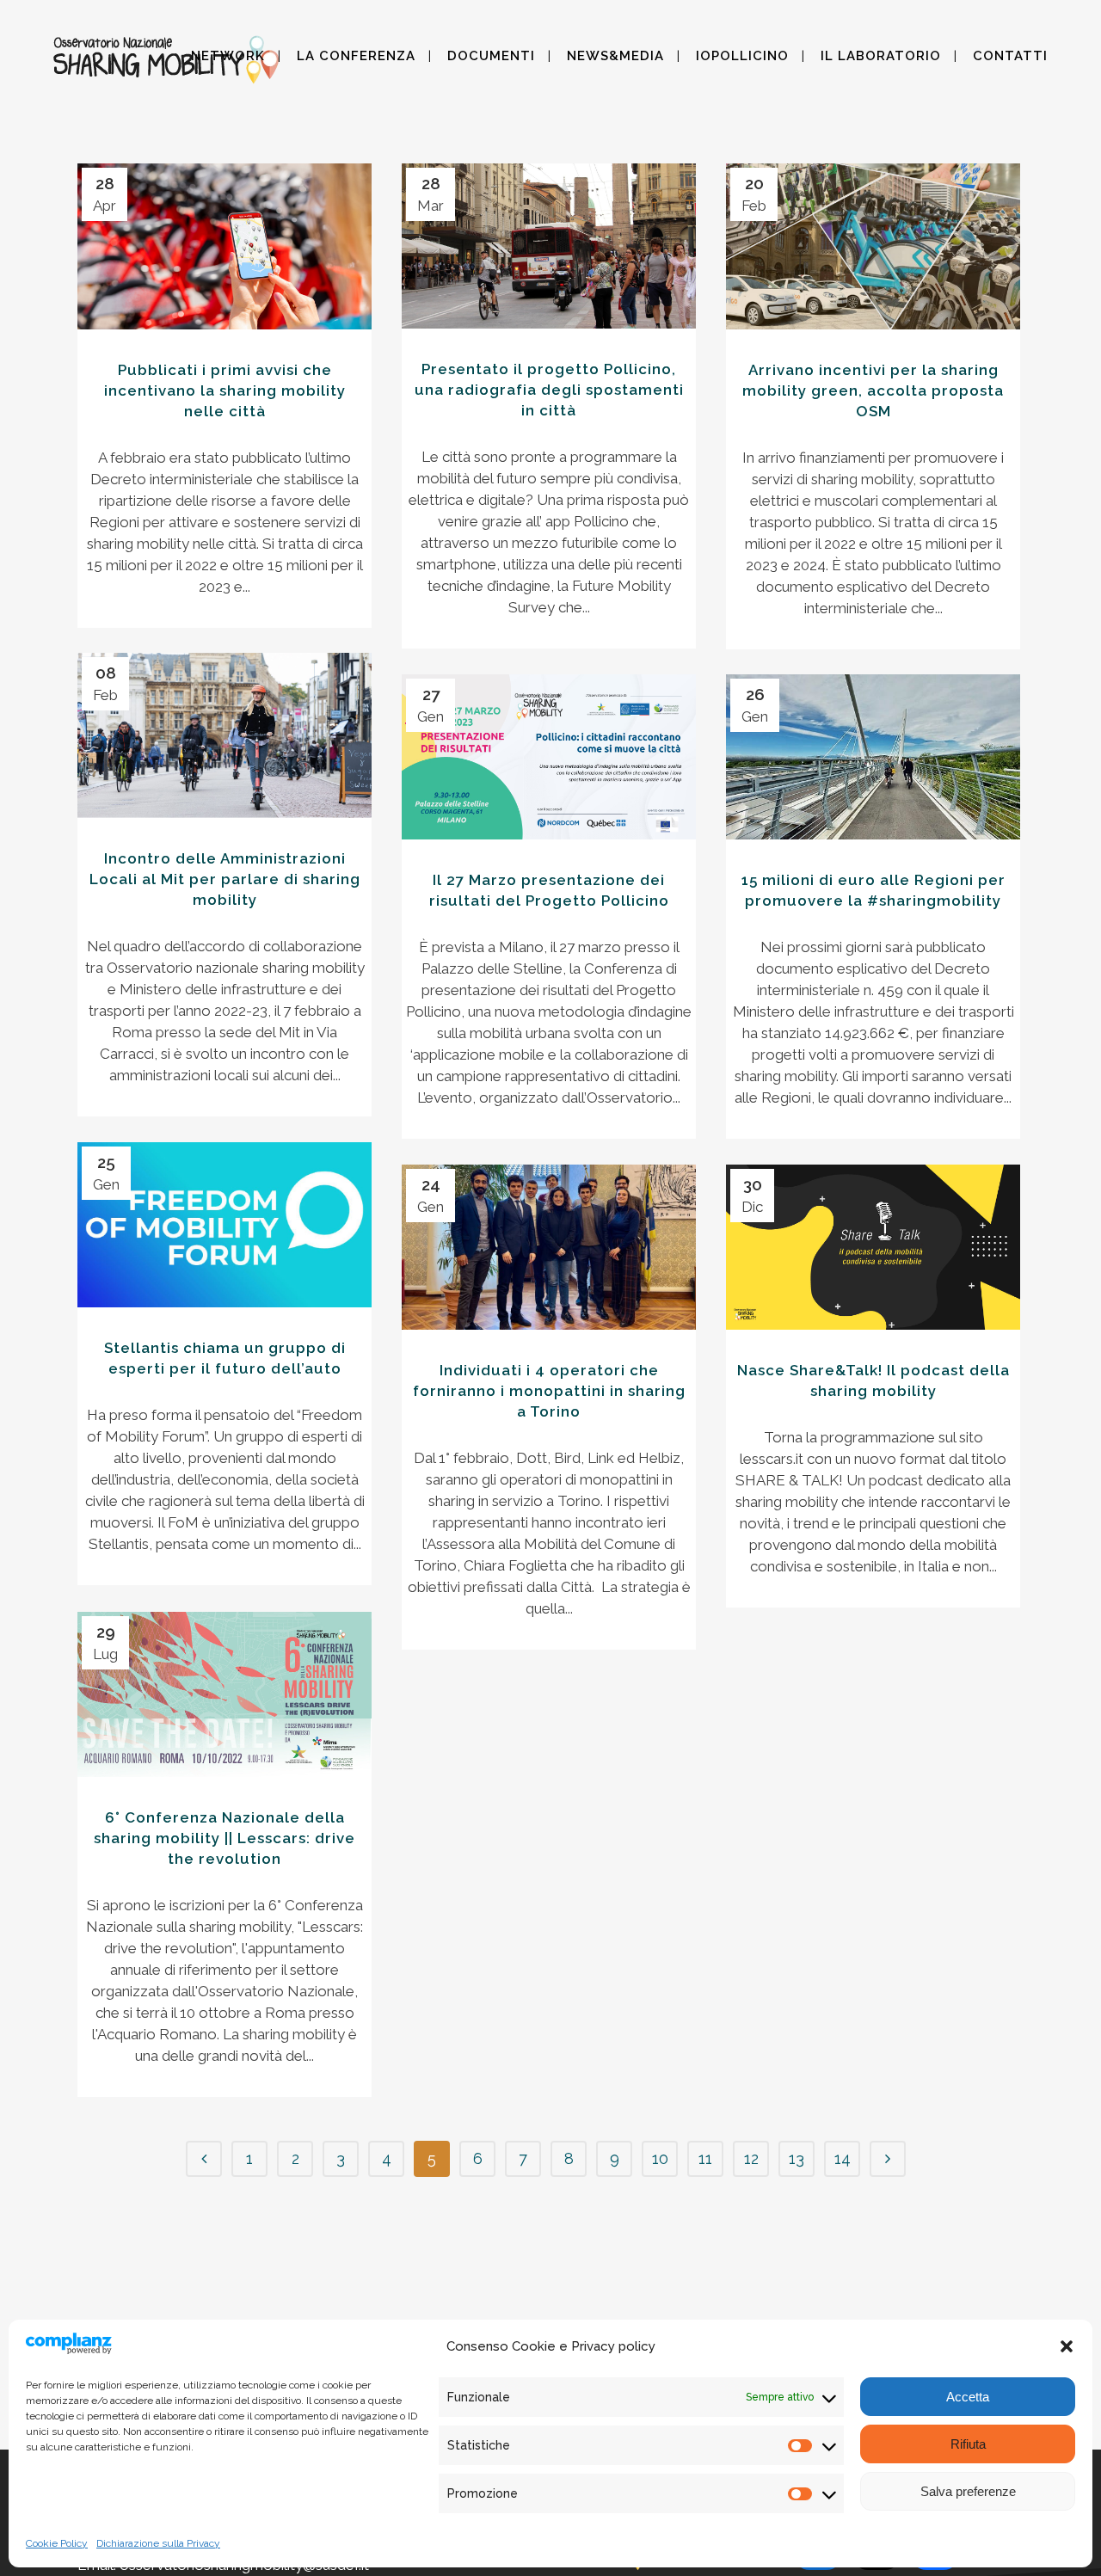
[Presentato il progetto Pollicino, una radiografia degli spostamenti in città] (549, 246)
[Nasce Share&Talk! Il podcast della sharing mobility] (873, 1247)
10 (660, 2158)
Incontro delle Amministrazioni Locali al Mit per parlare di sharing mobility (225, 879)
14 (843, 2158)
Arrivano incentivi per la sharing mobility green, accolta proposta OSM (873, 390)
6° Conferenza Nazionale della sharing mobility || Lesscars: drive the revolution (225, 1838)
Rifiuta (968, 2444)
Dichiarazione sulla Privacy (158, 2543)
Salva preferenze (968, 2491)
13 (797, 2158)
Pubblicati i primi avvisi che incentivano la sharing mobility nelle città (225, 390)
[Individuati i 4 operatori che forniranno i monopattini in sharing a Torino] (549, 1247)
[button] (1067, 2346)
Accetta (968, 2397)
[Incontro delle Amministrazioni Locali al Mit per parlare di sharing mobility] (225, 735)
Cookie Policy (57, 2543)
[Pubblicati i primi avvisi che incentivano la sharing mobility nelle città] (225, 246)
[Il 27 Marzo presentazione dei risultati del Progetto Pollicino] (549, 757)
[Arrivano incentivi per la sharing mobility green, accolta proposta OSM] (873, 246)
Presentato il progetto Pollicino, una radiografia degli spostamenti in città (549, 390)
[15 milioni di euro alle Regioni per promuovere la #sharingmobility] (873, 757)
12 (751, 2158)
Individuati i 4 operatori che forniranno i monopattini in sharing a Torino (549, 1391)
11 (705, 2158)
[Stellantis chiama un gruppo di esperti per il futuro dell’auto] (225, 1225)
